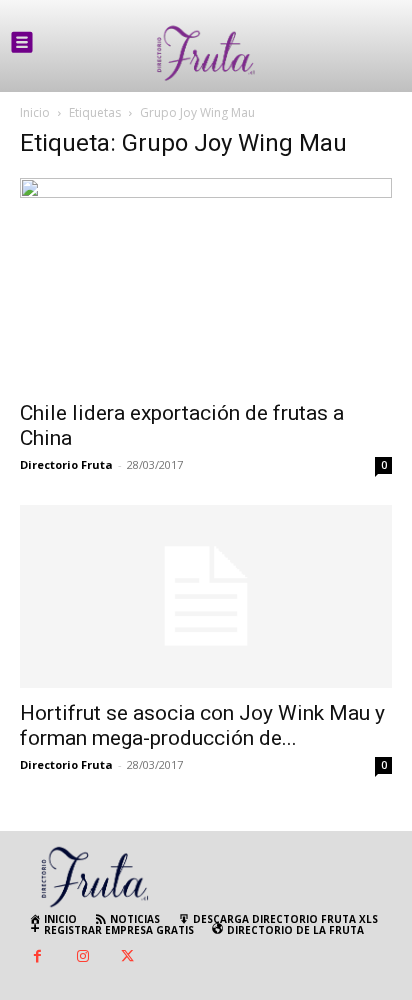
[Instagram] (82, 957)
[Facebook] (37, 957)
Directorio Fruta (66, 464)
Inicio (35, 112)
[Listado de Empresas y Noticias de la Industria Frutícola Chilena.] (206, 53)
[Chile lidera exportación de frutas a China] (206, 283)
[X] (127, 957)
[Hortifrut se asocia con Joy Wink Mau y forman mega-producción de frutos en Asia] (206, 597)
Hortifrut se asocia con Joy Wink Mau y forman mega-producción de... (202, 725)
